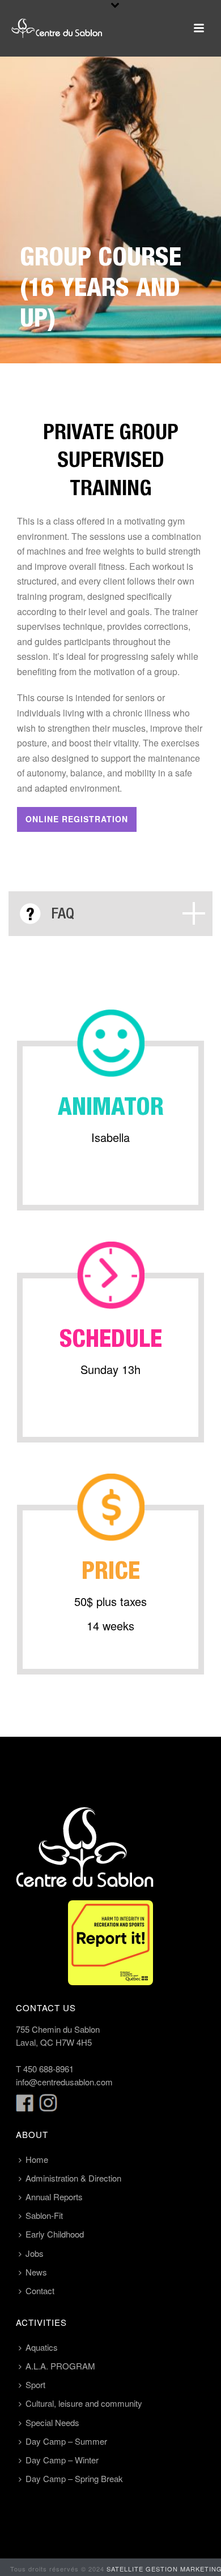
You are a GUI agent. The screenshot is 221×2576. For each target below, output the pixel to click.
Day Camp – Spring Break (74, 2478)
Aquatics (42, 2347)
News (36, 2272)
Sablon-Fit (44, 2215)
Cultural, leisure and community (84, 2403)
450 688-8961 (48, 2069)
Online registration (77, 819)
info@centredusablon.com (64, 2082)
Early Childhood (55, 2234)
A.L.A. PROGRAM (60, 2366)
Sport (35, 2384)
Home (37, 2159)
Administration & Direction (73, 2178)
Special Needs (52, 2422)
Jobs (35, 2253)
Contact (40, 2291)
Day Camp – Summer (66, 2441)
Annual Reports (54, 2197)
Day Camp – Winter (62, 2460)
